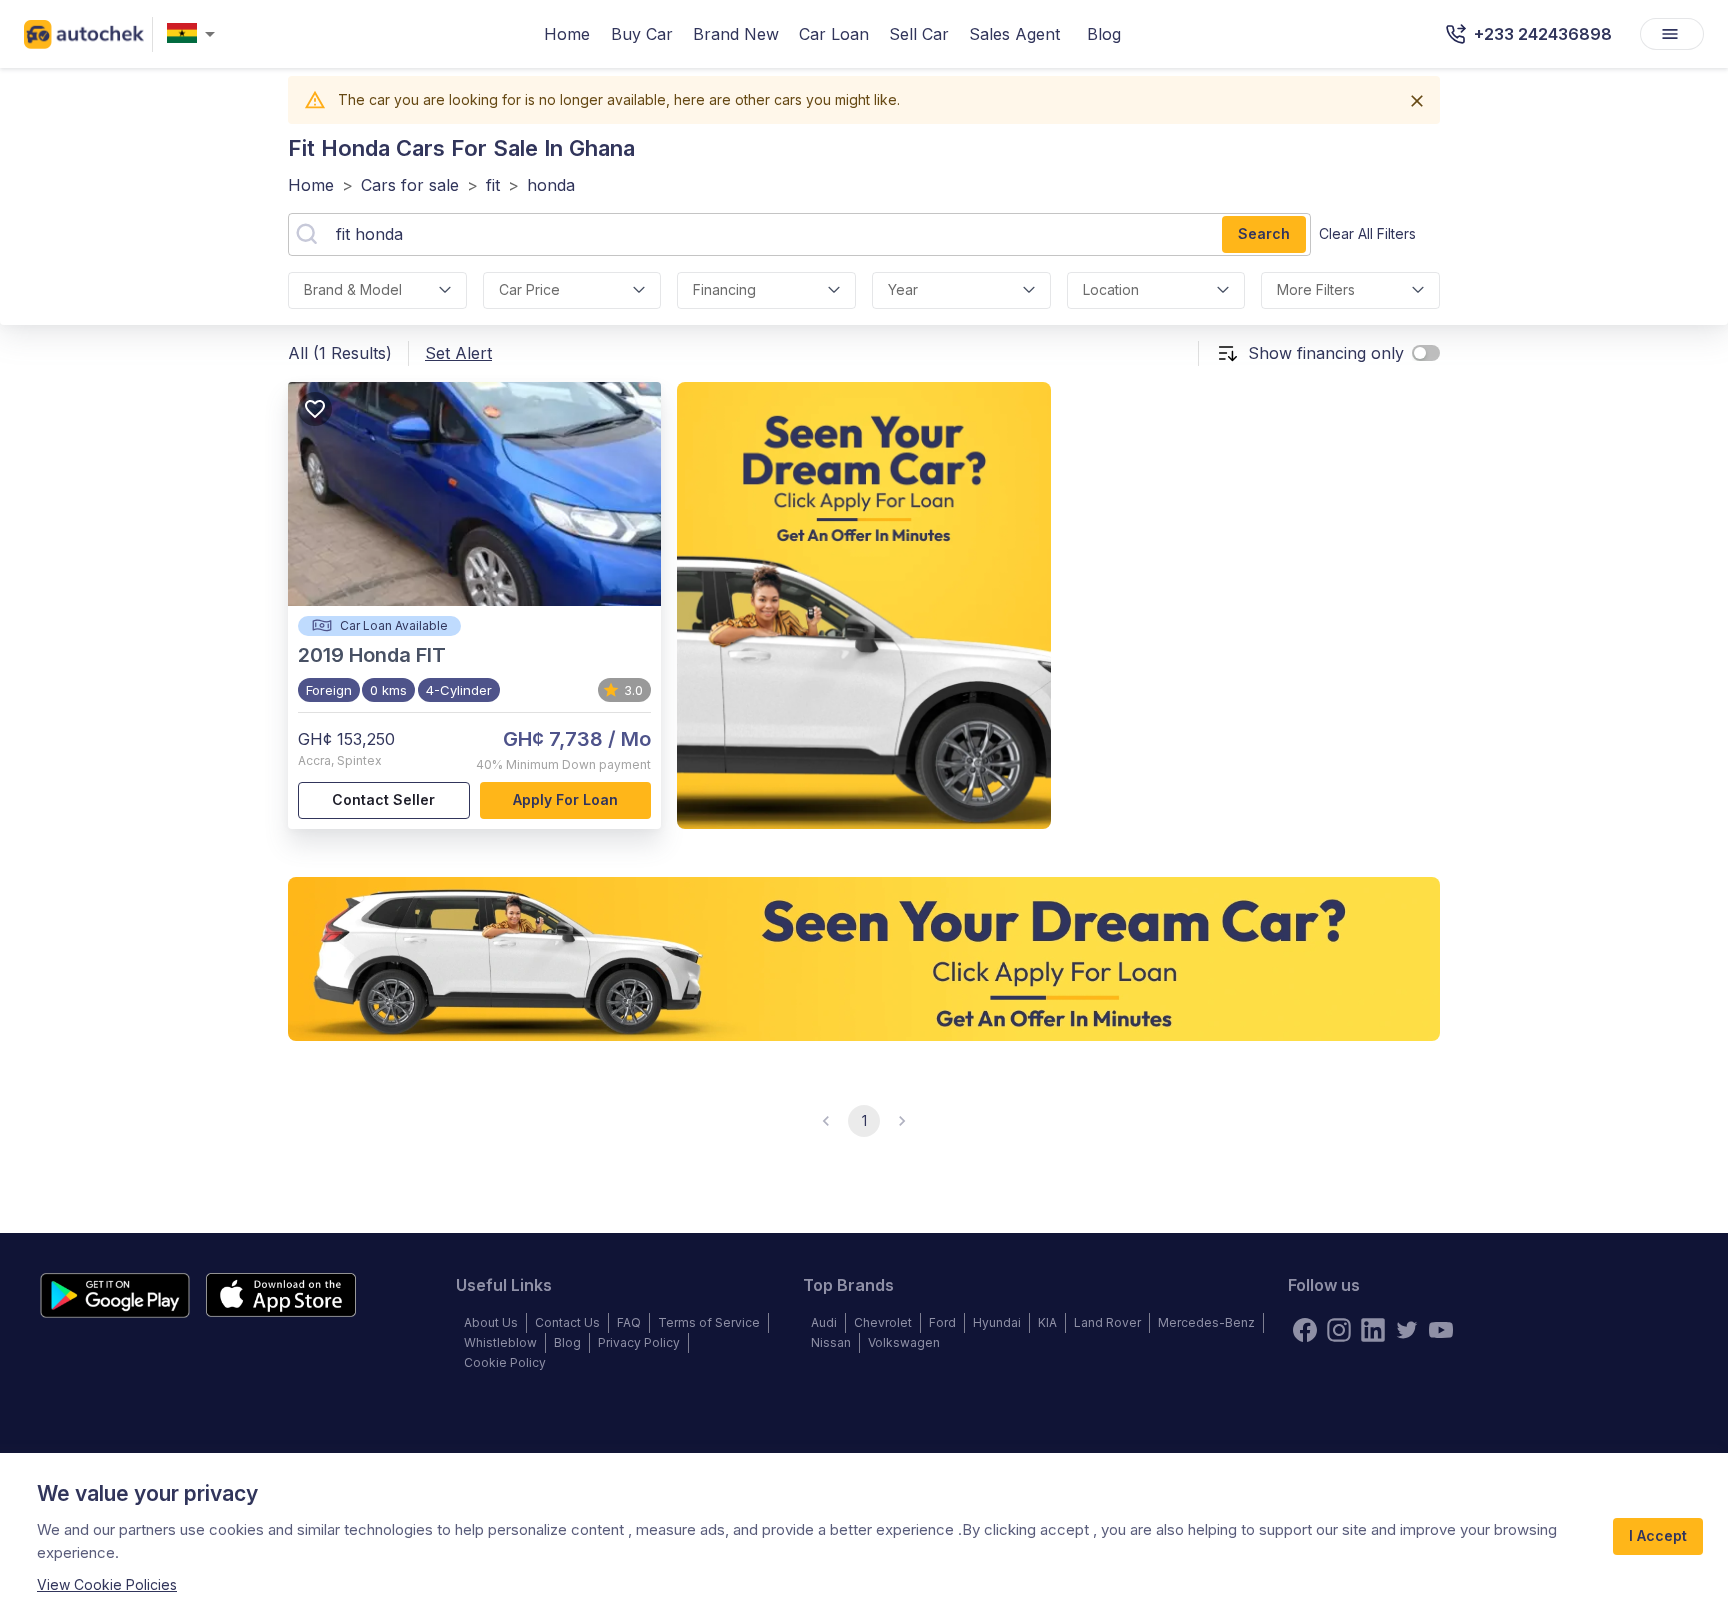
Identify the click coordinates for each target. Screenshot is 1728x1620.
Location (1111, 289)
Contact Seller (383, 799)
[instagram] (1339, 1330)
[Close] (1417, 101)
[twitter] (1407, 1330)
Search (1264, 233)
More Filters (1316, 289)
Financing (724, 289)
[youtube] (1441, 1330)
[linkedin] (1373, 1330)
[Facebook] (1305, 1330)
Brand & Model (353, 289)
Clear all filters (1367, 233)
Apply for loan (565, 799)
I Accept (1658, 1535)
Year (903, 289)
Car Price (529, 289)
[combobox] (195, 34)
